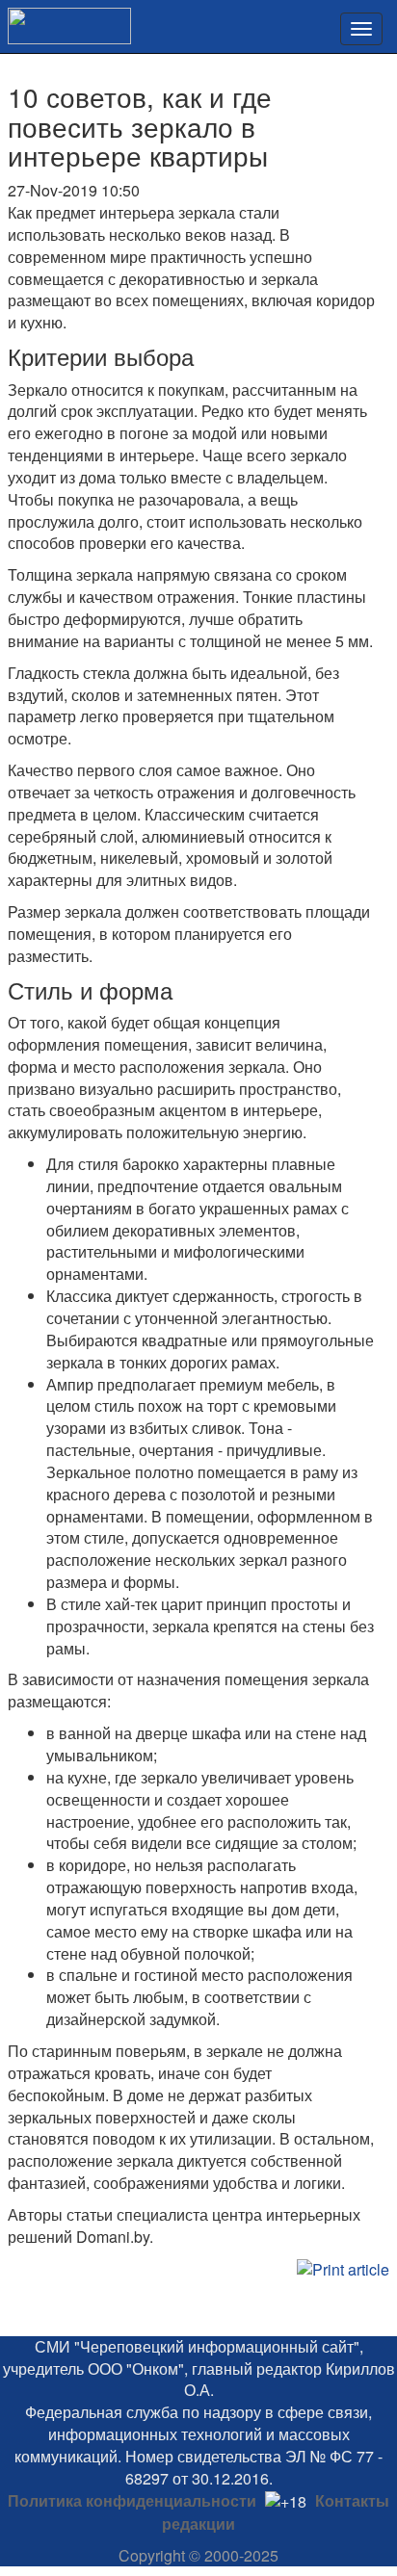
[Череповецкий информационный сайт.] (66, 20)
